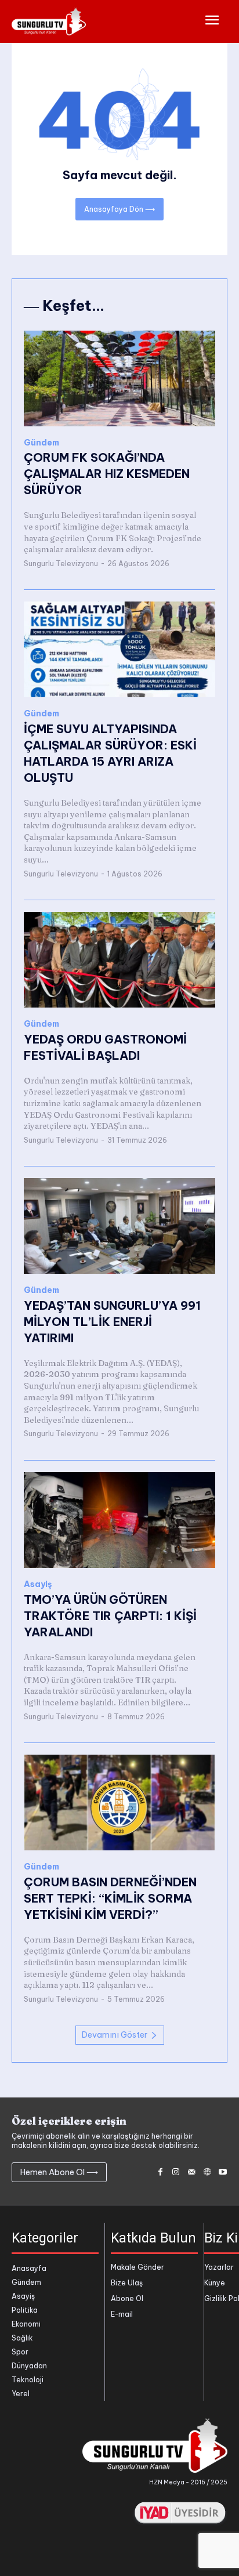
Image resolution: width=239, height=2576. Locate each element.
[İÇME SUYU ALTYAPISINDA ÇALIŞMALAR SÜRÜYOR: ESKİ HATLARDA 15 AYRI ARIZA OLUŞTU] (119, 649)
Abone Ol (127, 2298)
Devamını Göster (115, 2035)
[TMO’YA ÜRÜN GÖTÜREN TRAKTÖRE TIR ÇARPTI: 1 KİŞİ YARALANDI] (119, 1520)
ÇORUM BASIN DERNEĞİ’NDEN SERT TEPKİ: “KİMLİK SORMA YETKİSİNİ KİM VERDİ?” (110, 1898)
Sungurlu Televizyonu (61, 564)
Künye (215, 2283)
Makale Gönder (137, 2267)
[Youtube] (222, 2173)
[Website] (207, 2173)
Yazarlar (219, 2267)
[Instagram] (176, 2173)
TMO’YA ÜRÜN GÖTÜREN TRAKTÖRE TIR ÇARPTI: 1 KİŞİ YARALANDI (110, 1616)
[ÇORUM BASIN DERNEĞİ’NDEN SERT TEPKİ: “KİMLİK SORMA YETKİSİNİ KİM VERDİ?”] (119, 1803)
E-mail (122, 2314)
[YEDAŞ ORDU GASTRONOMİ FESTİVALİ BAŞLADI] (119, 960)
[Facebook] (160, 2173)
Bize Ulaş (127, 2283)
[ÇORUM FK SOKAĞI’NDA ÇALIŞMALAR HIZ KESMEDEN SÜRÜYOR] (119, 378)
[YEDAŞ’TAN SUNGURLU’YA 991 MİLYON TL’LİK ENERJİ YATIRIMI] (119, 1226)
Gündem (41, 443)
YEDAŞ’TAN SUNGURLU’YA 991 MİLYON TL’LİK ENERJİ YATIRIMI (112, 1322)
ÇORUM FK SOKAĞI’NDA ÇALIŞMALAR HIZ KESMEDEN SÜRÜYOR (107, 474)
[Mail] (192, 2173)
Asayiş (38, 1584)
